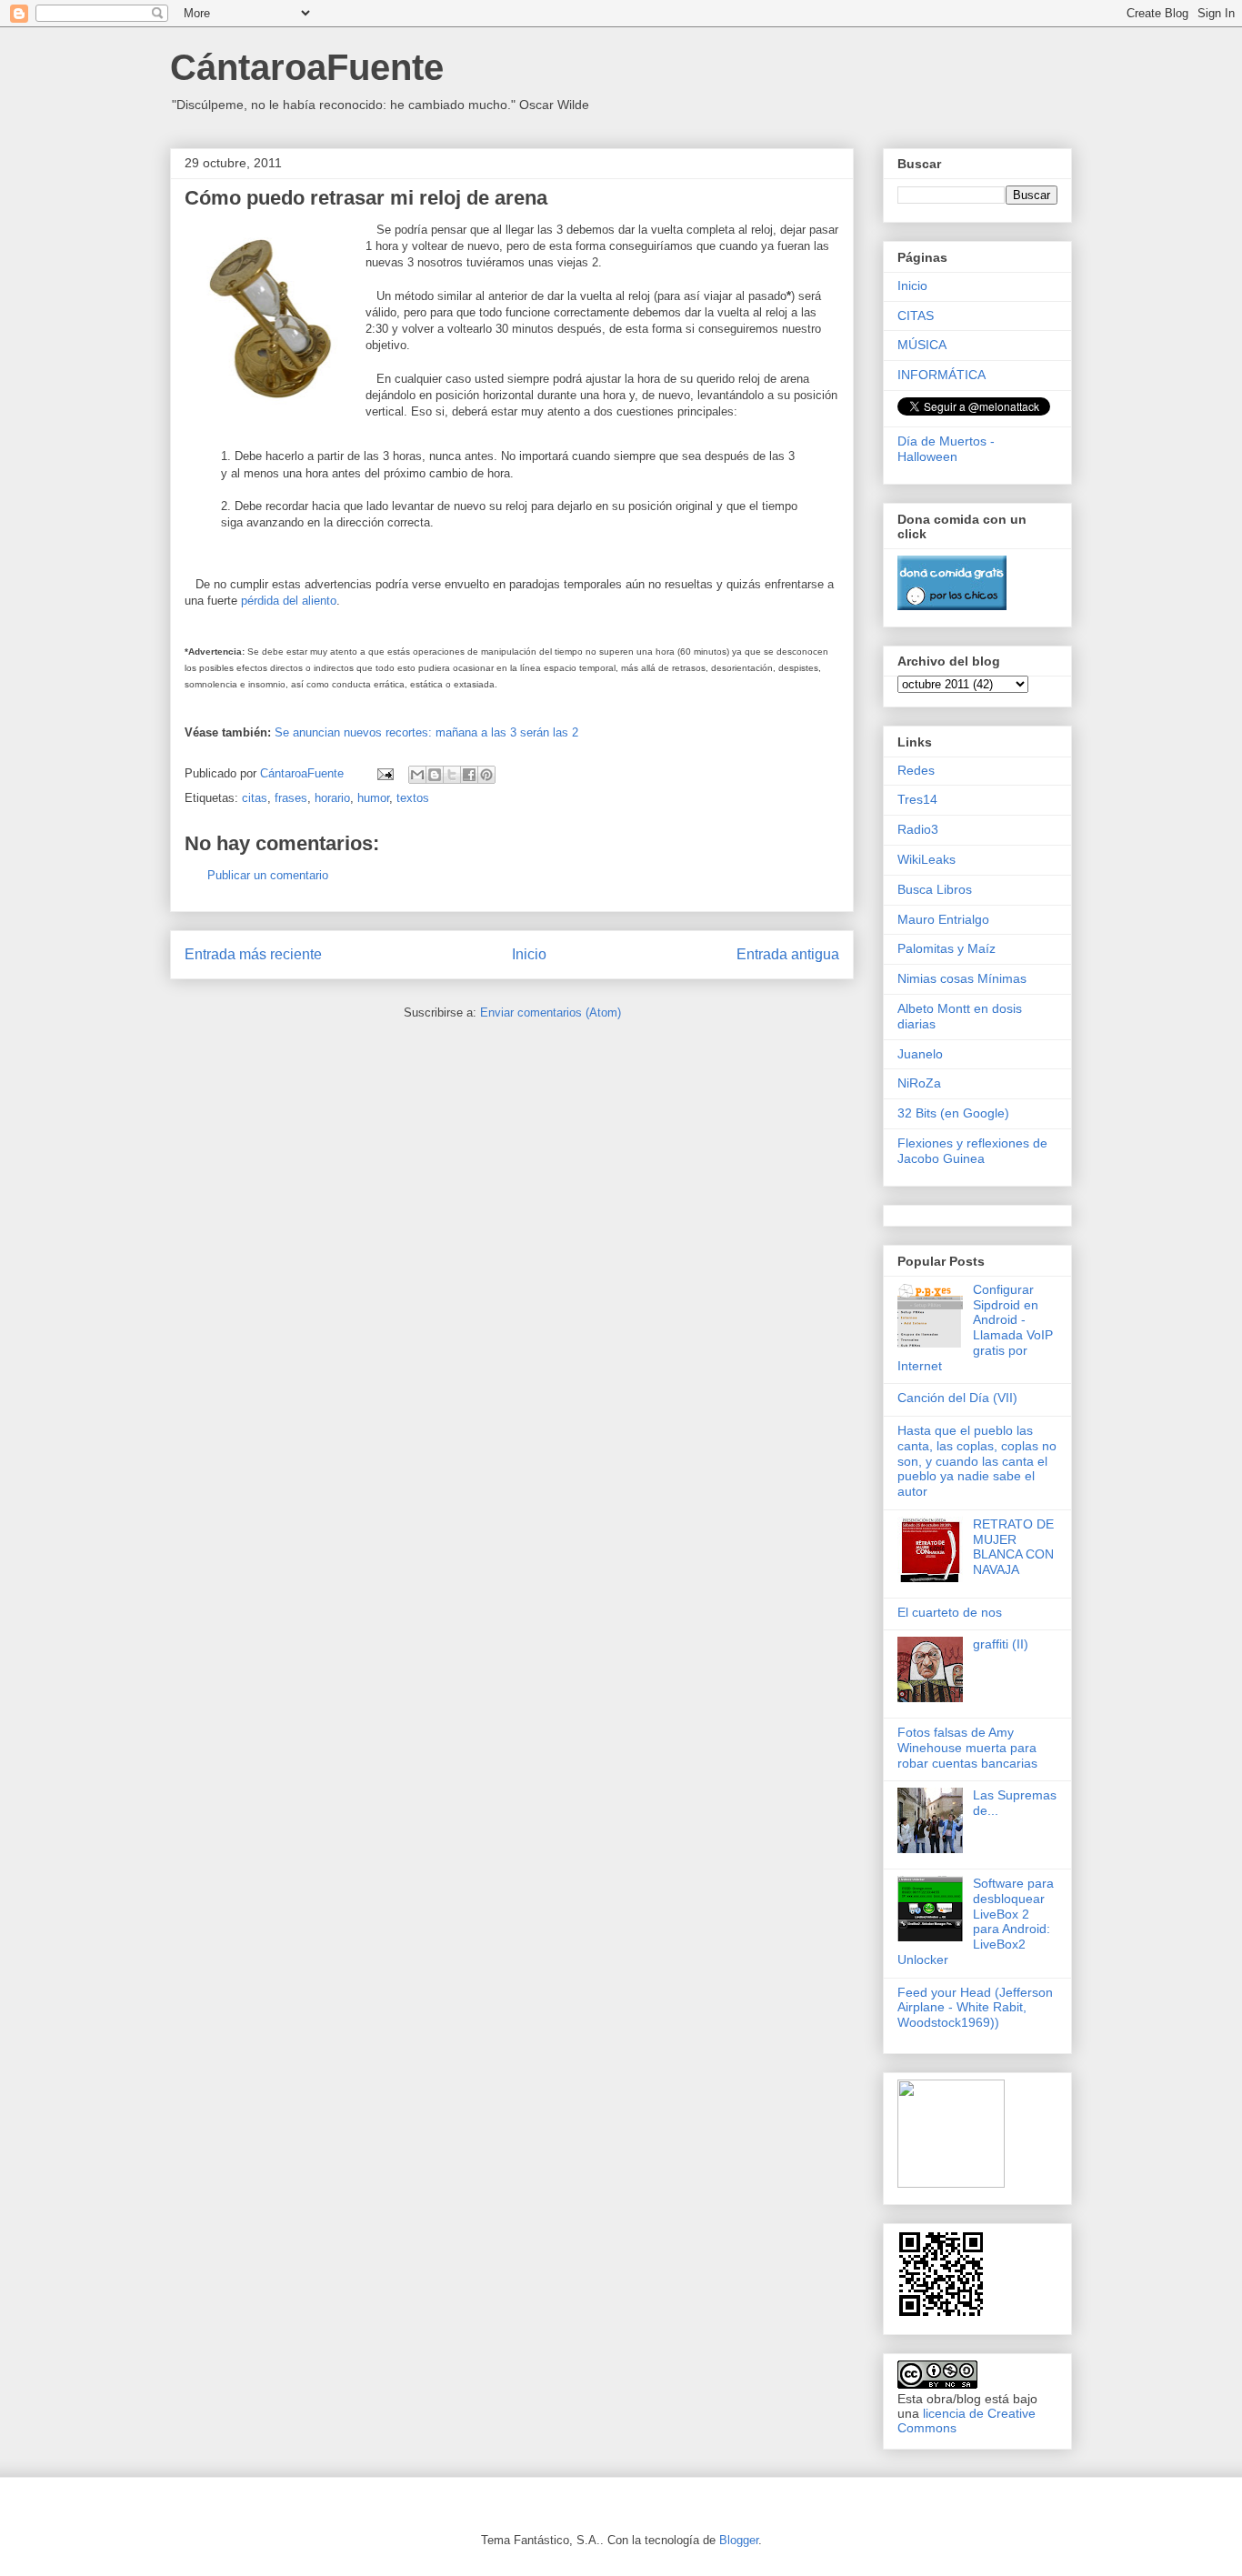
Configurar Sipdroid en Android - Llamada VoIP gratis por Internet (975, 1328)
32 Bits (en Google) (953, 1113)
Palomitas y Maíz (947, 948)
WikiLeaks (926, 859)
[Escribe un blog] (435, 775)
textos (413, 798)
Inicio (529, 954)
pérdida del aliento (289, 601)
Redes (916, 770)
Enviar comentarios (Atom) (551, 1012)
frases (291, 798)
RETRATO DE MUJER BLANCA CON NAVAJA (1013, 1547)
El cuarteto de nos (950, 1612)
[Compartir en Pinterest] (486, 775)
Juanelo (920, 1054)
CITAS (916, 316)
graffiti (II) (1001, 1644)
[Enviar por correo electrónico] (417, 775)
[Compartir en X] (452, 775)
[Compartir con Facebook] (469, 775)
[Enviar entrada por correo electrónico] (384, 773)
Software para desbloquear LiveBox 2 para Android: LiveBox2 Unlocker (976, 1921)
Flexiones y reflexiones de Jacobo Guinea (972, 1151)
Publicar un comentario (268, 875)
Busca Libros (935, 889)
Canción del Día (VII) (957, 1398)
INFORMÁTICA (942, 375)
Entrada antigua (788, 954)
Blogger (739, 2540)
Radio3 (918, 829)
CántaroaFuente (307, 67)
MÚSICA (922, 345)
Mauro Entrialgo (943, 919)
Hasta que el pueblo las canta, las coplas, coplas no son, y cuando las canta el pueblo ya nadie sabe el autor (977, 1461)
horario (332, 798)
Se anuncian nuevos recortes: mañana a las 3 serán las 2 (426, 732)
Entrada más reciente (253, 954)
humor (373, 798)
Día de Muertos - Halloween (946, 449)
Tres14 (917, 799)
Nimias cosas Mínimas (962, 978)
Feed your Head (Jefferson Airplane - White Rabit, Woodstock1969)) (975, 2008)
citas (255, 798)
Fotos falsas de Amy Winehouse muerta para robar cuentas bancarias (967, 1748)
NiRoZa (919, 1083)
